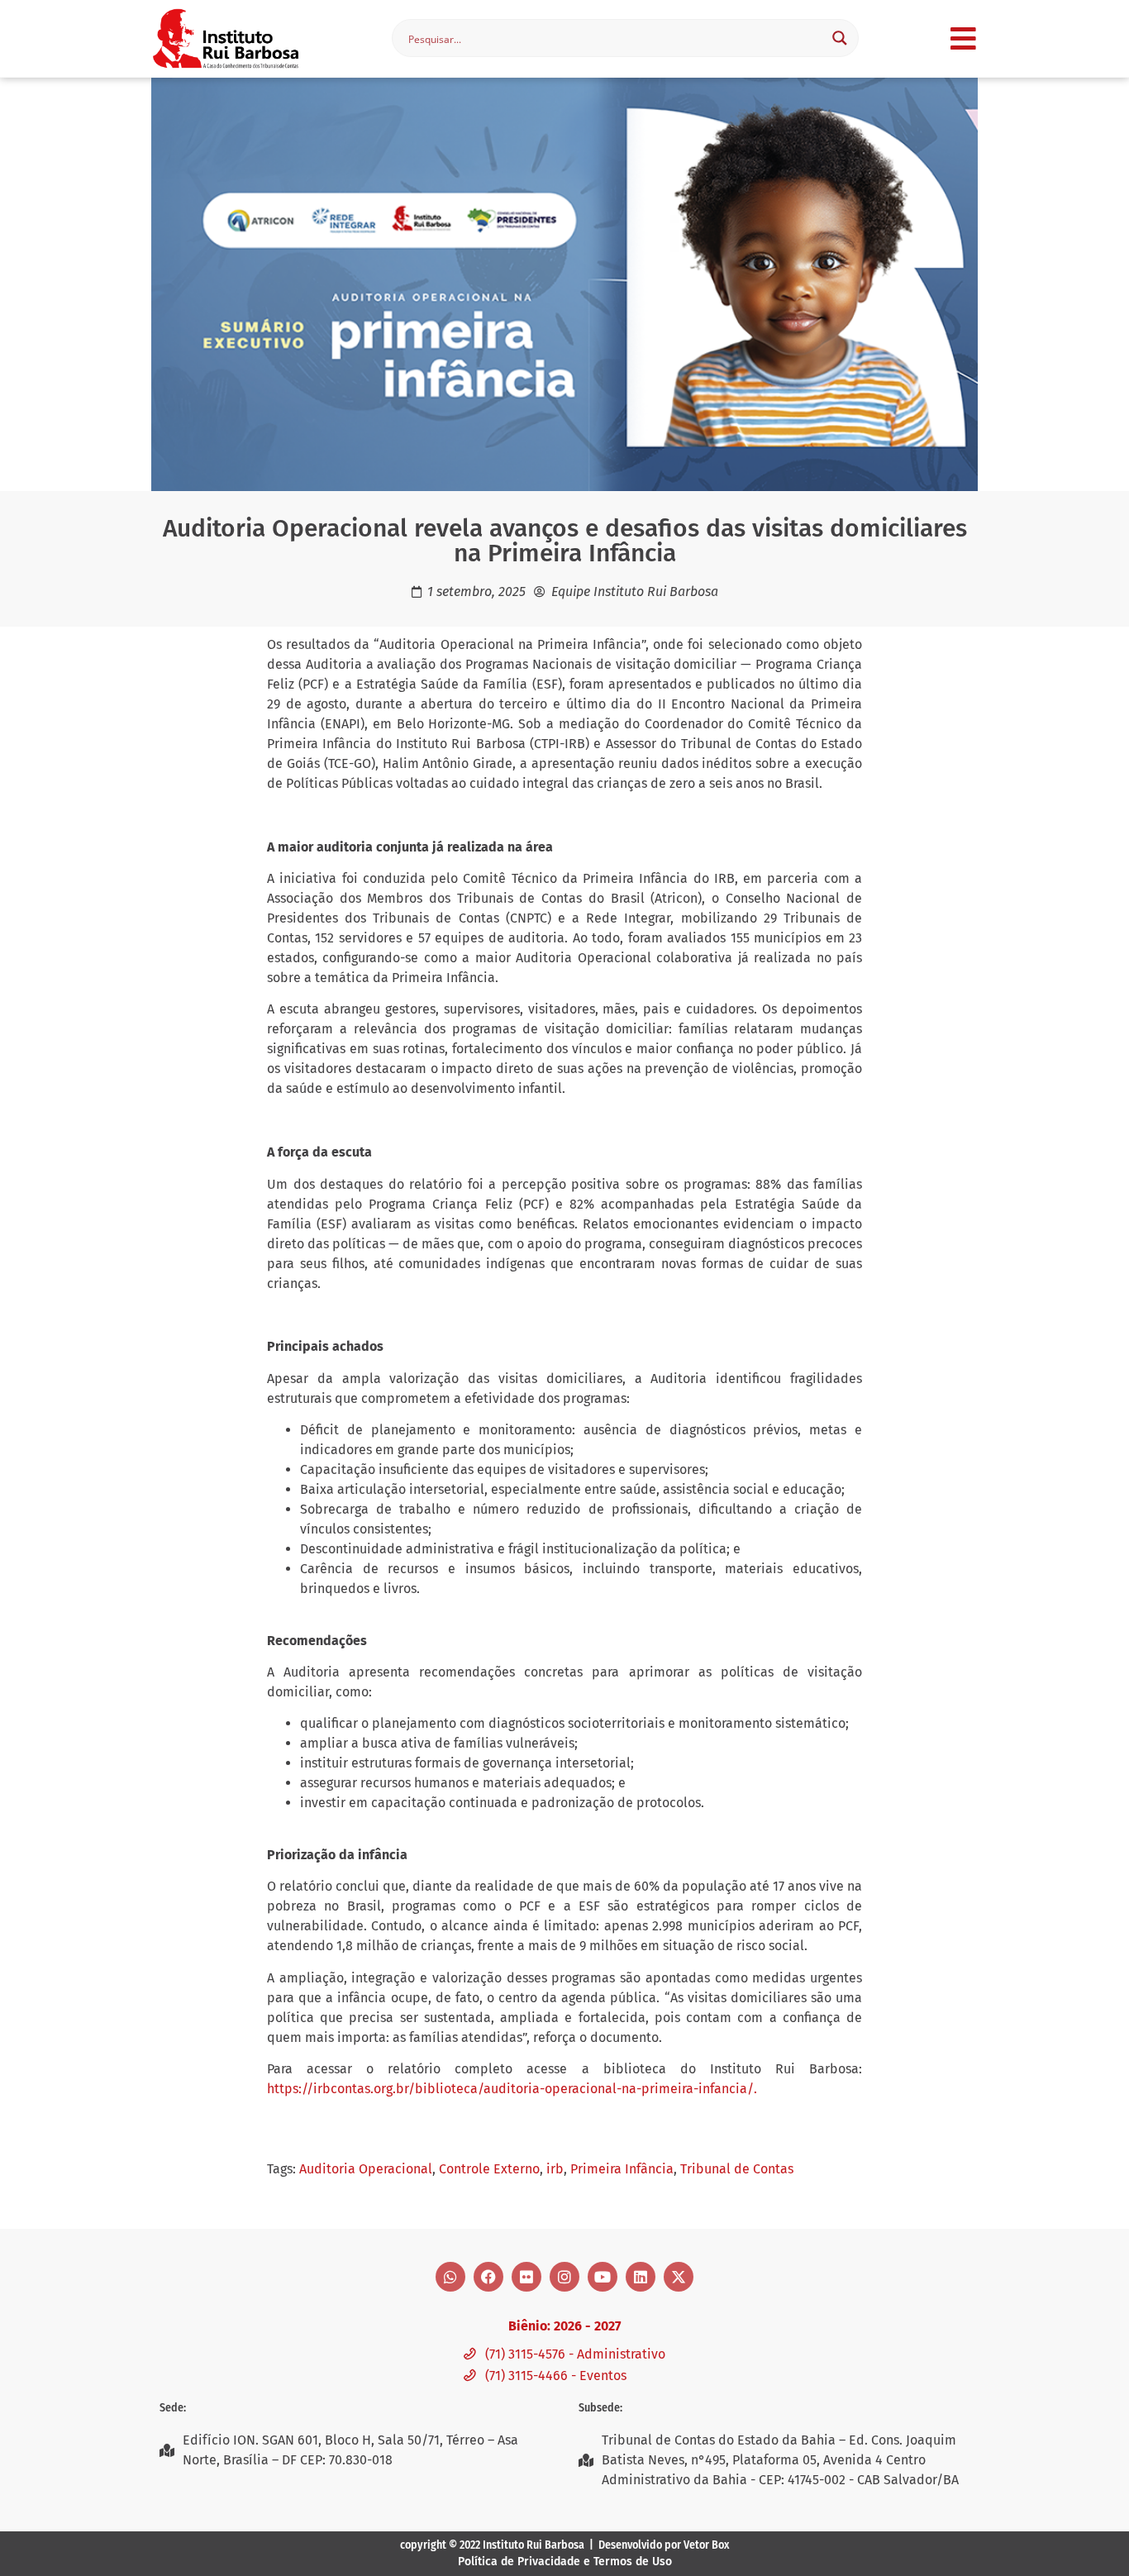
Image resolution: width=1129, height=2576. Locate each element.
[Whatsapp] (450, 2277)
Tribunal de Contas (737, 2169)
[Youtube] (603, 2277)
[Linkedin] (641, 2277)
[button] (963, 38)
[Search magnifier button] (840, 38)
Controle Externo (489, 2169)
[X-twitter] (679, 2277)
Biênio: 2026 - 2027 (564, 2326)
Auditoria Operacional (366, 2169)
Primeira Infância (622, 2169)
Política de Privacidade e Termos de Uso (565, 2562)
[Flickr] (526, 2277)
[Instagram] (564, 2277)
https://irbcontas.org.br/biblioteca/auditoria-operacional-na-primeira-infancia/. (512, 2089)
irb (555, 2169)
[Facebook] (488, 2277)
